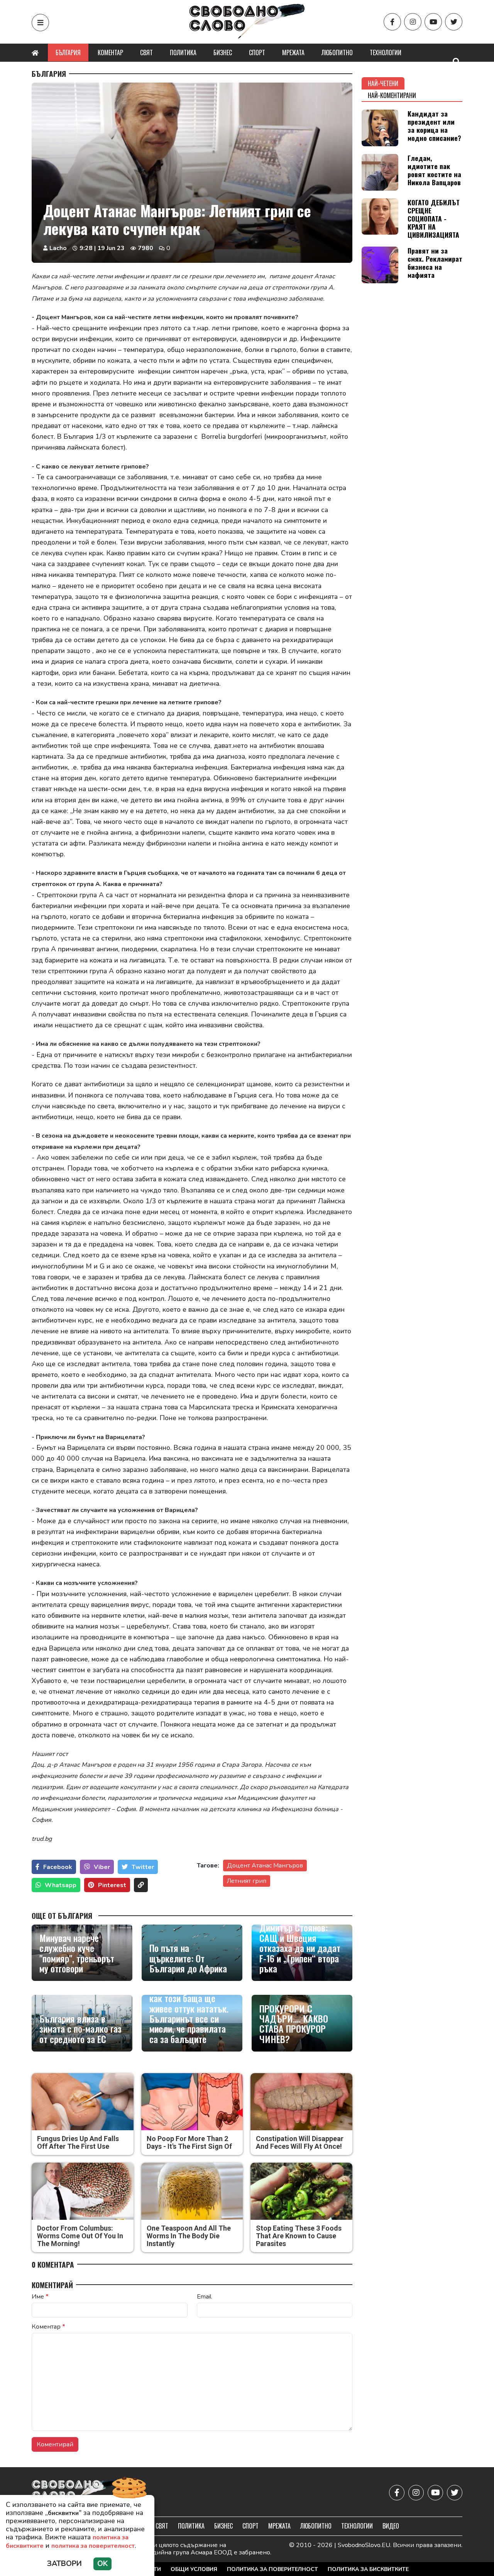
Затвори (64, 2564)
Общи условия (194, 2569)
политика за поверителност (93, 2546)
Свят (146, 52)
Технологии (386, 52)
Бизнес (223, 52)
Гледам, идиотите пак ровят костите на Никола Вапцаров (434, 170)
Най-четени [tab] (383, 83)
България (68, 52)
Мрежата (293, 52)
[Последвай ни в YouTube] (433, 22)
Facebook (58, 1867)
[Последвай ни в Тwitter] (454, 22)
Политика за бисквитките (368, 2569)
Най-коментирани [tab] (392, 95)
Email (204, 2297)
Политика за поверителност (272, 2569)
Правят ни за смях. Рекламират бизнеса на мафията (435, 263)
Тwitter (143, 1867)
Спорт (257, 52)
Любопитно (337, 52)
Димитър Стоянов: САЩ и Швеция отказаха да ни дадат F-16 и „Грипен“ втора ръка (300, 1948)
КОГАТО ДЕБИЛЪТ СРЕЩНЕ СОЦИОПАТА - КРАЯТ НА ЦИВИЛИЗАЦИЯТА (434, 218)
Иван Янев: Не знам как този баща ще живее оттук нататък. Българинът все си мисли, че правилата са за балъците (189, 2013)
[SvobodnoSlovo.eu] (77, 2493)
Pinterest (112, 1885)
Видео (391, 2526)
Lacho (58, 248)
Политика (183, 52)
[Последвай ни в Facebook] (392, 22)
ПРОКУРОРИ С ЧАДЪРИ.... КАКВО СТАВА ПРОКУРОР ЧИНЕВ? (294, 2024)
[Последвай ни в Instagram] (413, 22)
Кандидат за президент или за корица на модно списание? (434, 126)
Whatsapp (61, 1885)
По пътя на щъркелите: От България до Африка (188, 1958)
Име (40, 2297)
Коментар (110, 52)
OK (102, 2564)
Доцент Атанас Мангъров (265, 1866)
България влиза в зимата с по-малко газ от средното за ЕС (80, 2029)
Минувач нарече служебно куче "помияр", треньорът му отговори (77, 1953)
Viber (102, 1867)
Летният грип (247, 1881)
